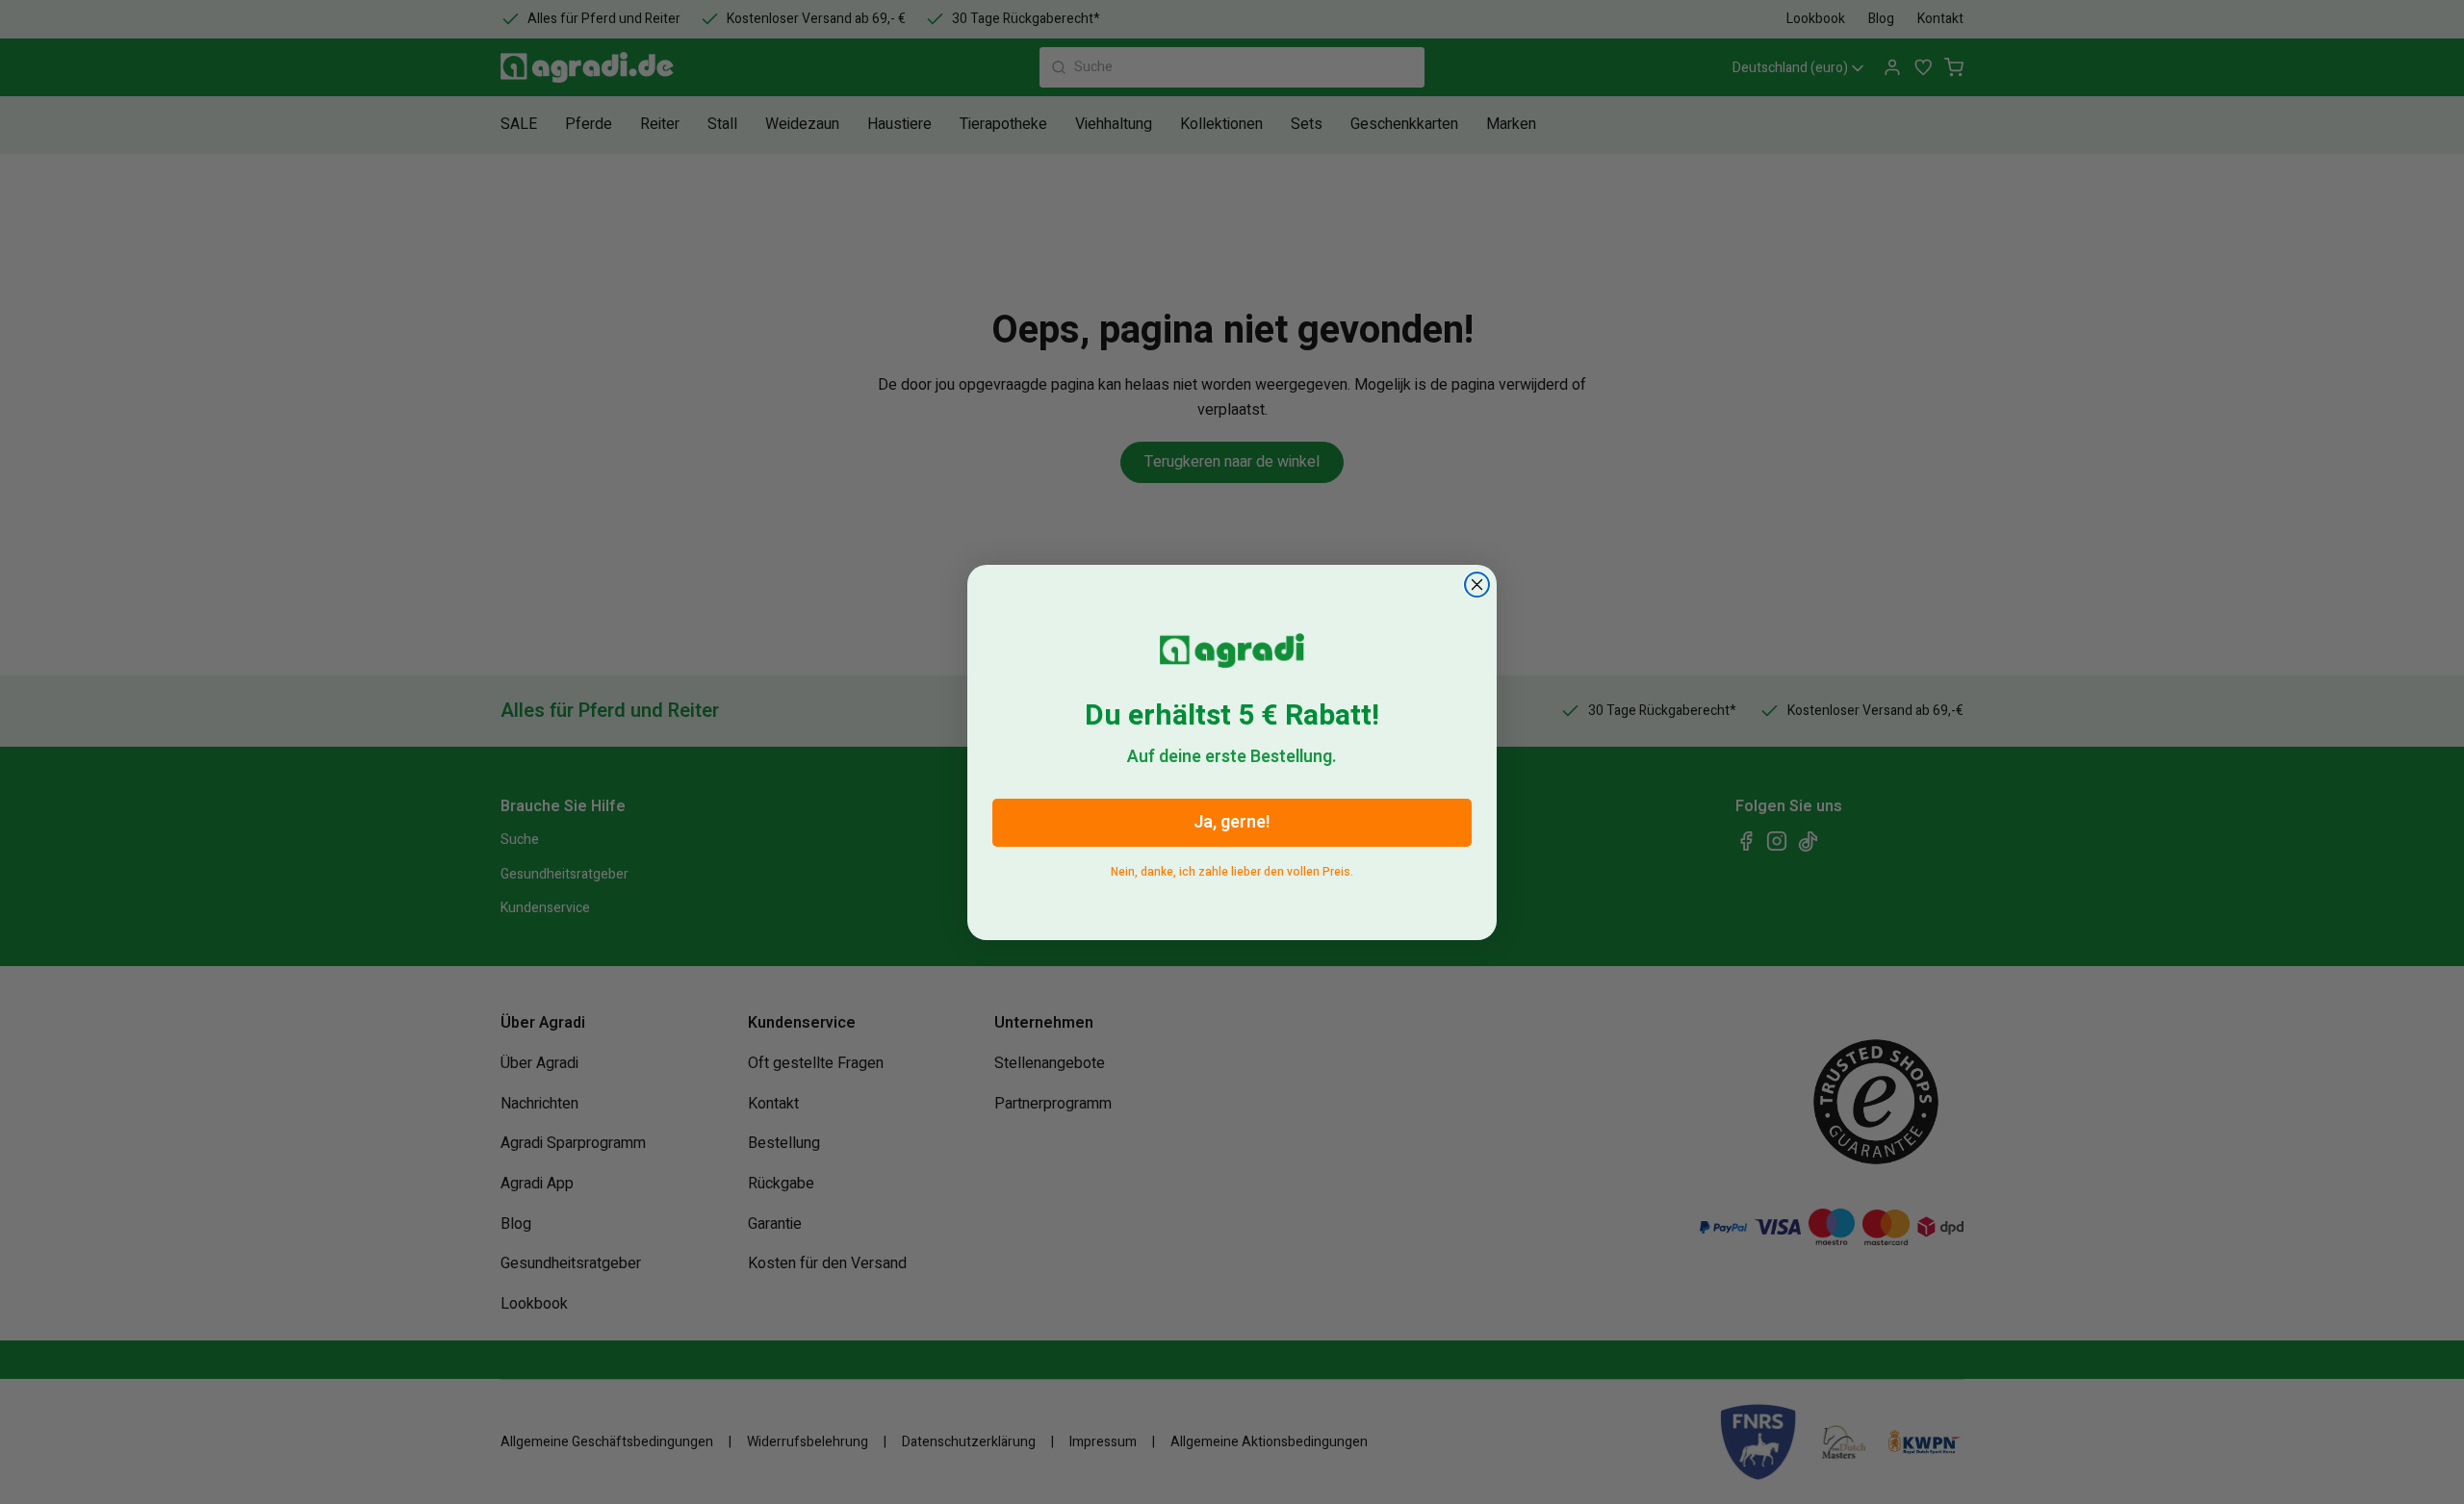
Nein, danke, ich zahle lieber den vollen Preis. (1232, 868)
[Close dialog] (1477, 585)
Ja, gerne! (1232, 822)
